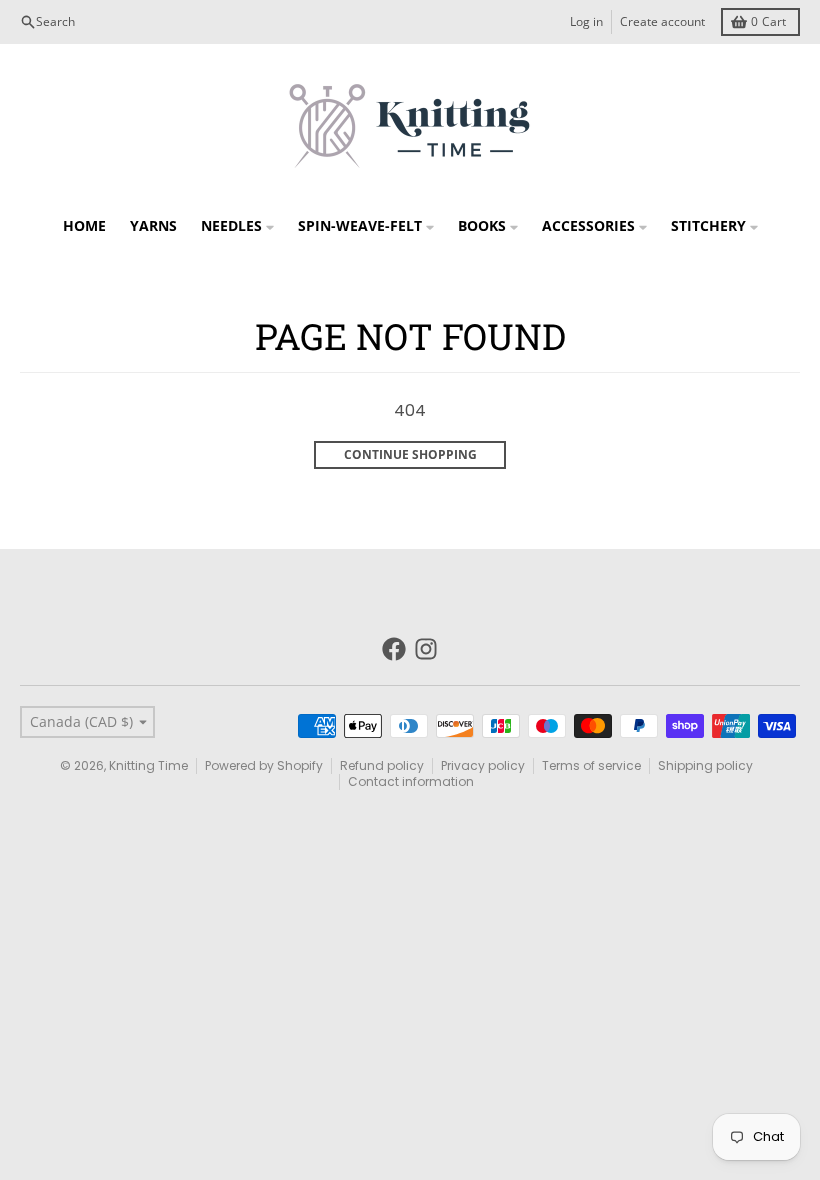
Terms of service (591, 765)
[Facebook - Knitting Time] (394, 649)
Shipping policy (705, 765)
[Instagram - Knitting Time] (426, 649)
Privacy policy (483, 765)
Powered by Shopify (264, 765)
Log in (586, 21)
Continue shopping (410, 454)
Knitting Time (148, 765)
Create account (662, 21)
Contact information (411, 781)
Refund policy (382, 765)
